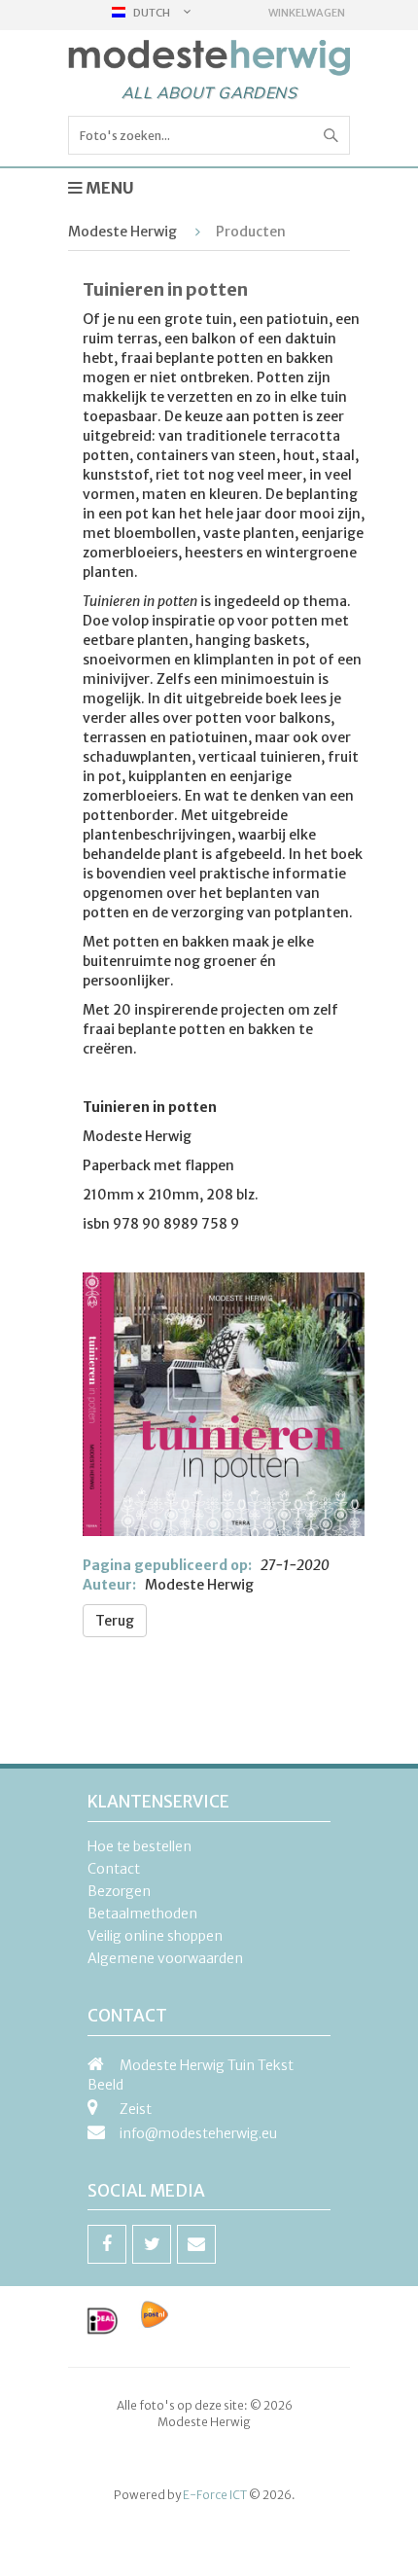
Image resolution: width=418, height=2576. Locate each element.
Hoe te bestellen (139, 1846)
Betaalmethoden (142, 1914)
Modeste (209, 58)
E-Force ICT (215, 2495)
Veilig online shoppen (155, 1936)
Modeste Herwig (122, 232)
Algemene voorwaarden (165, 1958)
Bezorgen (119, 1891)
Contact (114, 1869)
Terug (115, 1621)
